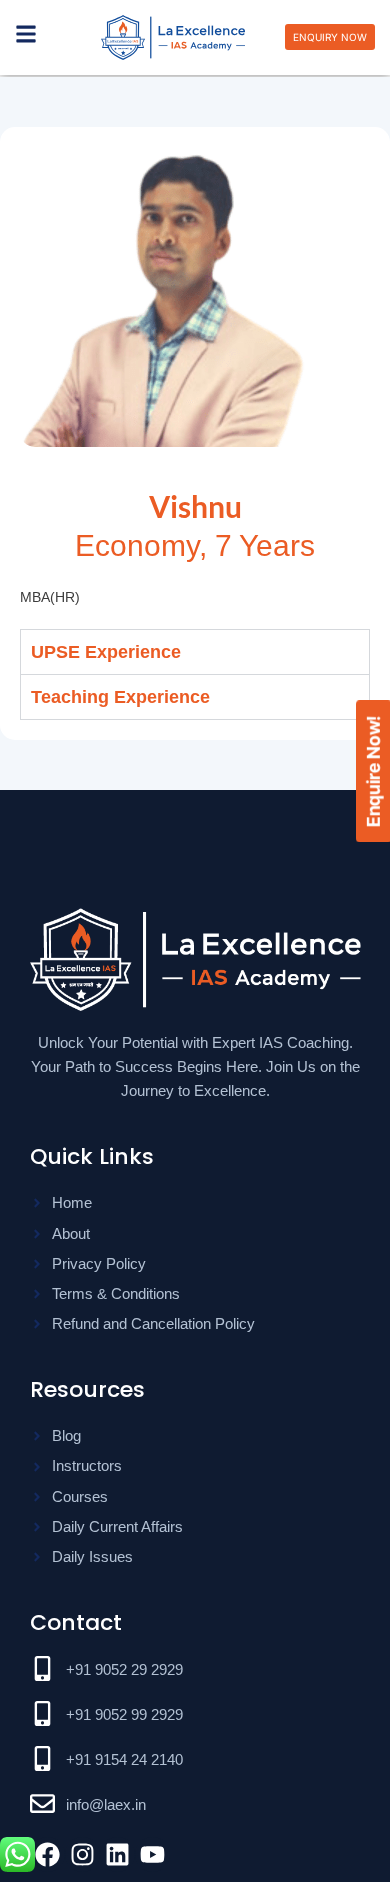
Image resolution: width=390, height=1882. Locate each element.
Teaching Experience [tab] (120, 718)
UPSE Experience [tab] (106, 652)
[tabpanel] (195, 684)
